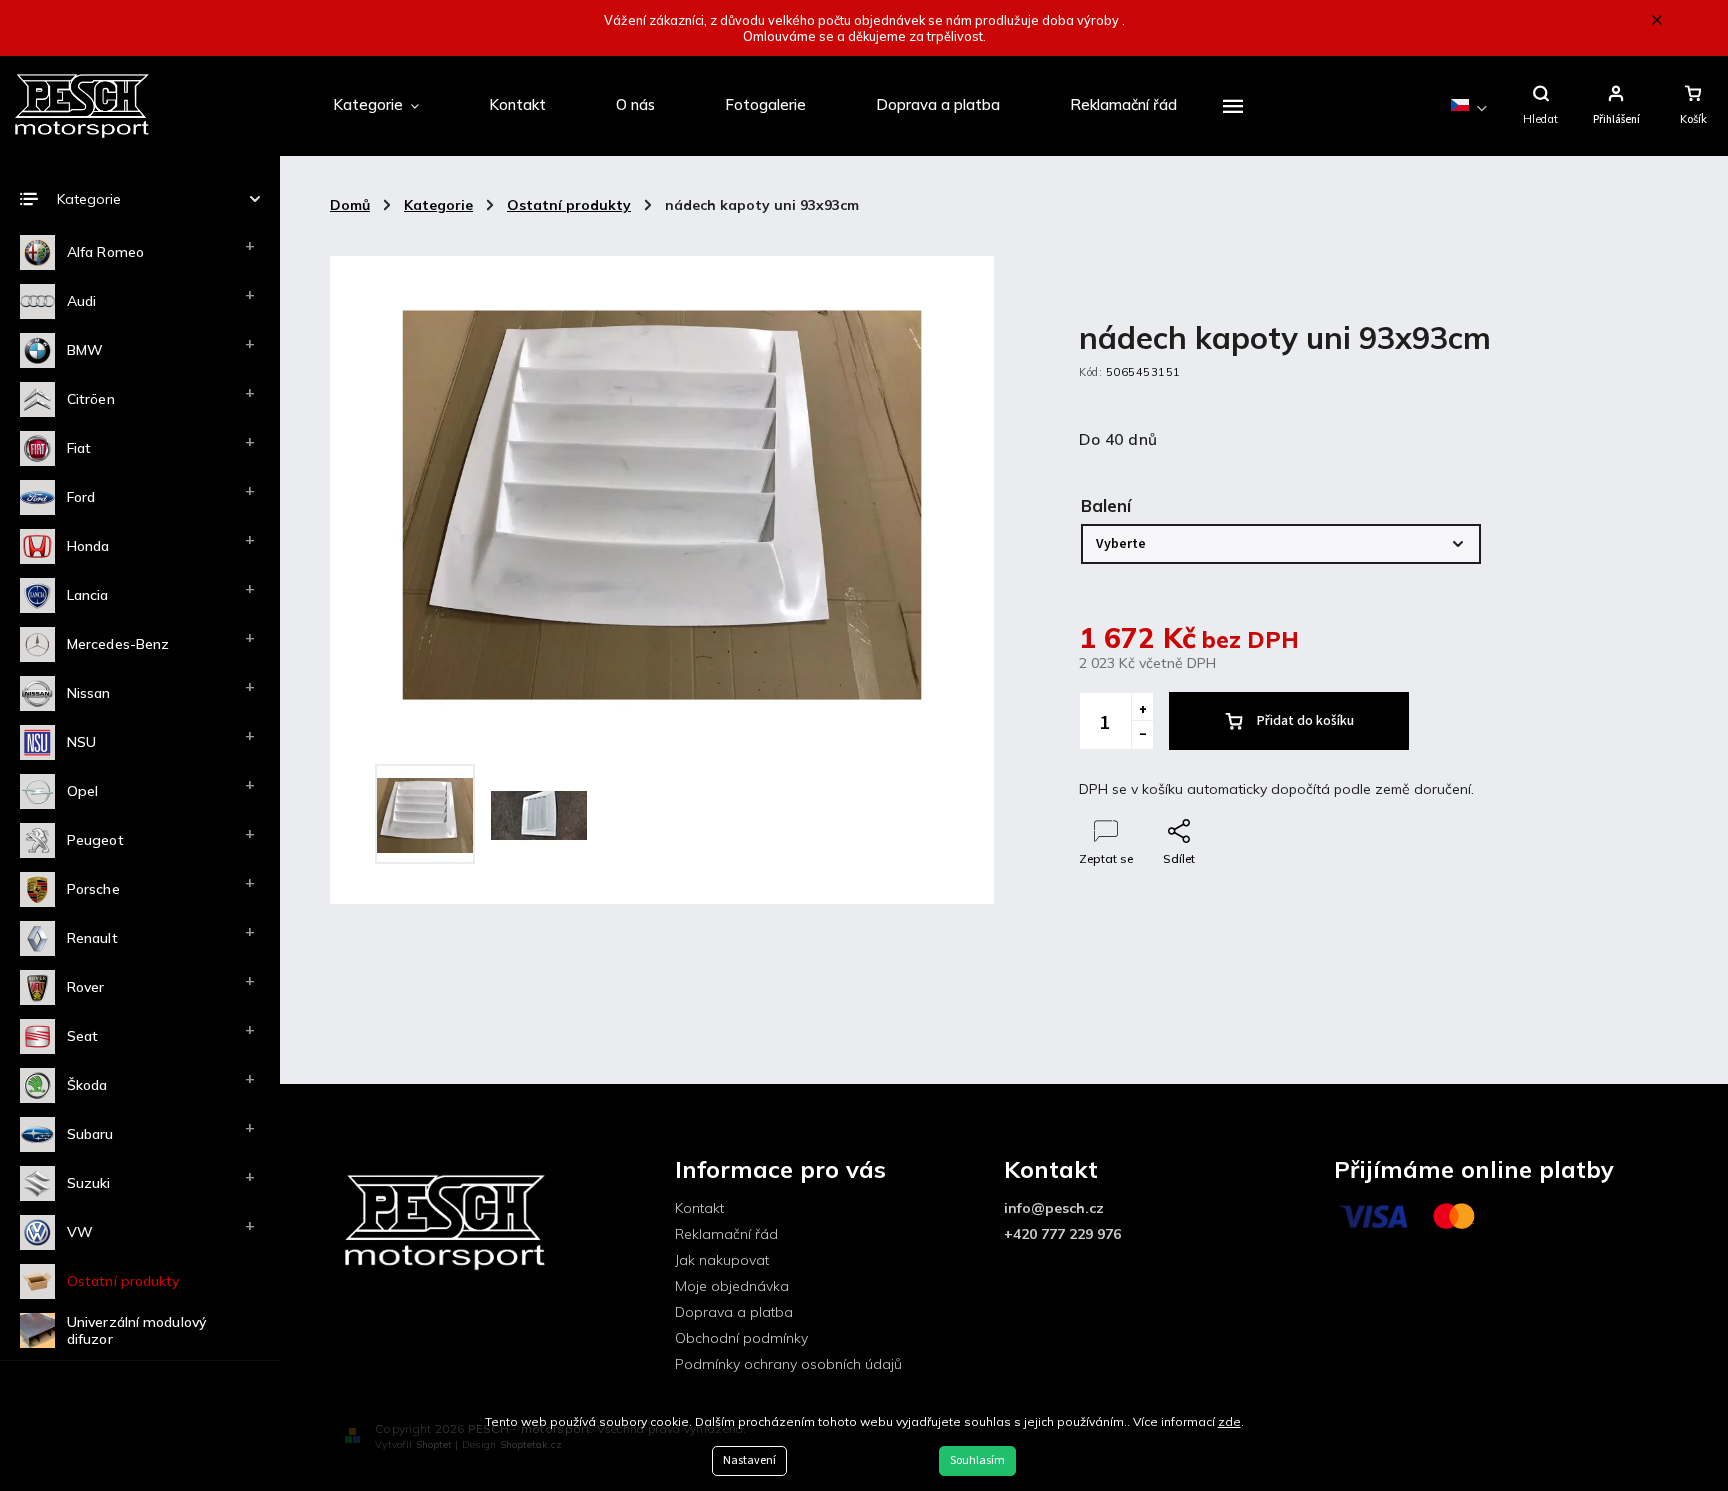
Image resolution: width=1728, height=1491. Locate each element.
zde (1229, 1421)
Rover (86, 987)
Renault (92, 938)
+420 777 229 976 (1062, 1234)
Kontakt (699, 1208)
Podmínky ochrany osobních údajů (788, 1364)
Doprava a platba (734, 1312)
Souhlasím (977, 1460)
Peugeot (95, 840)
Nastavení (749, 1460)
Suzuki (89, 1183)
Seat (82, 1036)
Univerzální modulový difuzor (136, 1330)
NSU (81, 742)
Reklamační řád (726, 1234)
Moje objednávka (732, 1286)
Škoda (87, 1085)
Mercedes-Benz (118, 644)
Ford (81, 497)
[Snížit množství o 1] (1142, 735)
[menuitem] (376, 106)
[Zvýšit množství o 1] (1142, 707)
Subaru (90, 1134)
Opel (82, 791)
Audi (81, 301)
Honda (88, 546)
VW (80, 1232)
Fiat (79, 448)
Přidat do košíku (1305, 721)
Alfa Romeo (105, 252)
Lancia (88, 595)
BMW (85, 350)
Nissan (89, 693)
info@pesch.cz (1054, 1208)
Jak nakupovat (722, 1260)
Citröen (91, 399)
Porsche (93, 889)
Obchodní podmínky (741, 1338)
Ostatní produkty (123, 1281)
